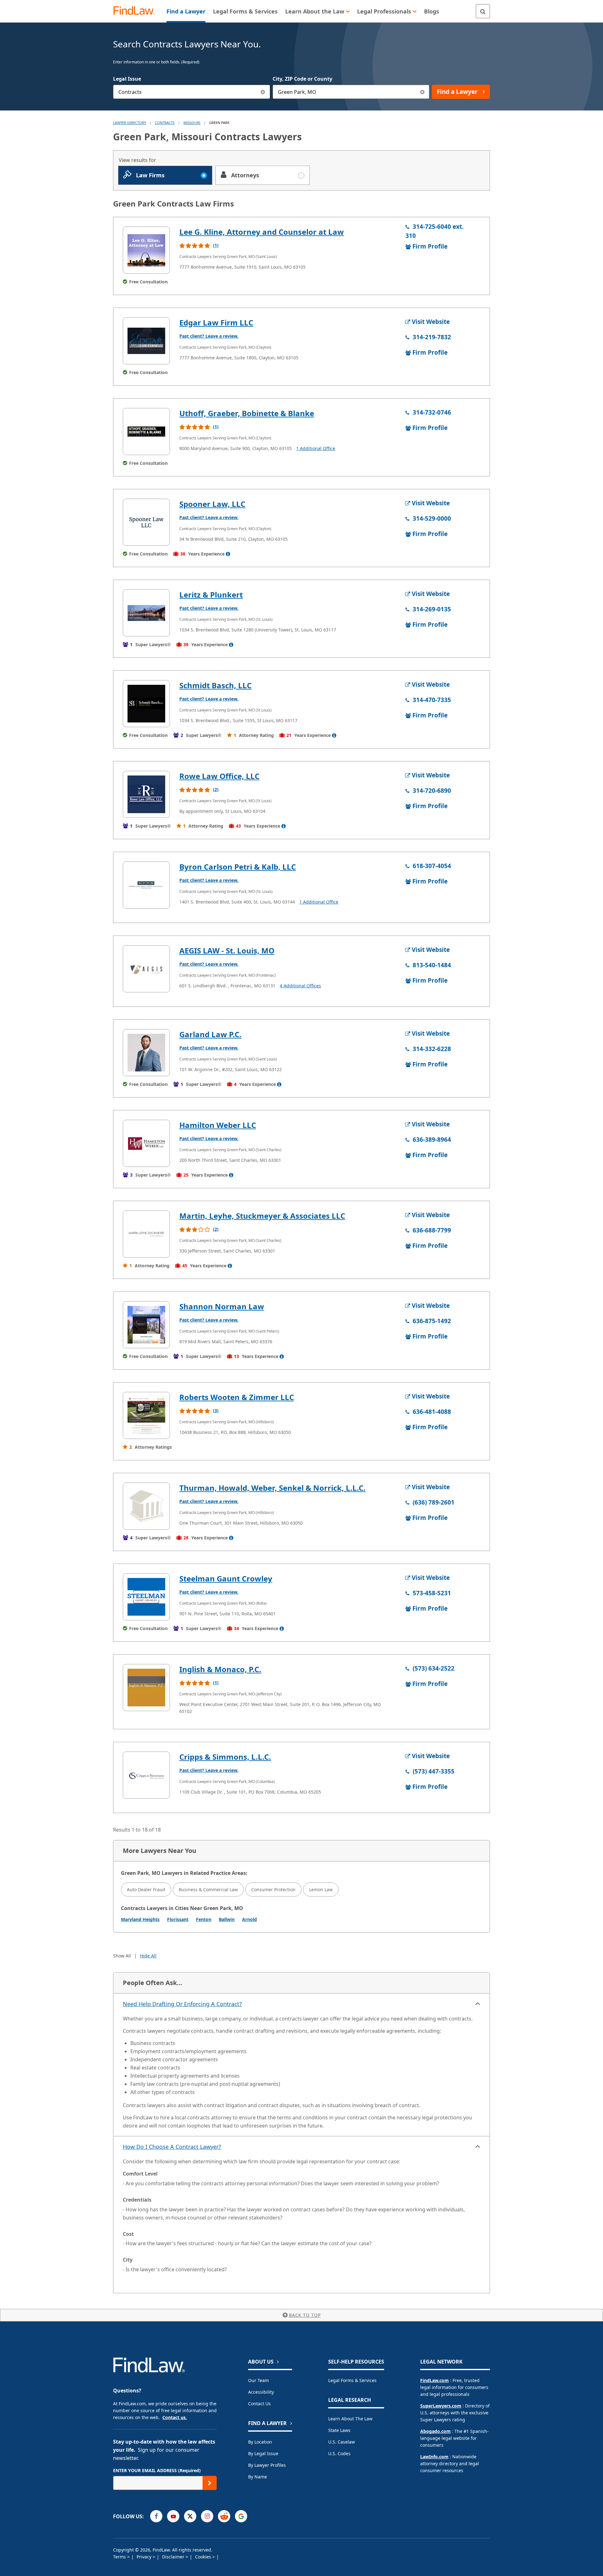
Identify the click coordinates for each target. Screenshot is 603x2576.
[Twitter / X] (190, 2516)
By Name (258, 2477)
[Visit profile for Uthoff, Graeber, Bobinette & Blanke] (146, 432)
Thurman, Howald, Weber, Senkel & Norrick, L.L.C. (272, 1488)
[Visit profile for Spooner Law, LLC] (146, 522)
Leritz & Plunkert (211, 595)
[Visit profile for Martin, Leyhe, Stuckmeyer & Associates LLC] (146, 1234)
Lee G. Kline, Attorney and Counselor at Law (262, 232)
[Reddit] (224, 2516)
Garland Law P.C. (210, 1034)
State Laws (339, 2430)
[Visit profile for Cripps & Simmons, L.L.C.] (146, 1775)
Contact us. (175, 2417)
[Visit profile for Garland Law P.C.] (146, 1053)
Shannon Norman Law (222, 1306)
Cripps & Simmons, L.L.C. (225, 1757)
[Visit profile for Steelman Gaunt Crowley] (146, 1597)
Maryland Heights (140, 1919)
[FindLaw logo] (136, 11)
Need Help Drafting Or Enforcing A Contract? (182, 2004)
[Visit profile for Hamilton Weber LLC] (146, 1143)
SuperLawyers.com (441, 2406)
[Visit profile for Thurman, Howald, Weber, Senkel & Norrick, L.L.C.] (146, 1506)
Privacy (145, 2557)
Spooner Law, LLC (212, 504)
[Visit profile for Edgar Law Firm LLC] (146, 341)
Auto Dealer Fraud (146, 1889)
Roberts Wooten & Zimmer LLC (237, 1397)
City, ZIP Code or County (302, 79)
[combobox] (192, 92)
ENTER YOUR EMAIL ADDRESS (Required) (157, 2470)
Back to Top (305, 2315)
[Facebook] (156, 2516)
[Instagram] (207, 2516)
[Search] (483, 11)
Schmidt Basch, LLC (215, 685)
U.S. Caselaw (342, 2442)
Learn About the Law (350, 2419)
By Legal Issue (263, 2453)
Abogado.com (435, 2431)
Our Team (258, 2380)
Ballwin (227, 1919)
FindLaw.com (435, 2380)
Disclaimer (174, 2557)
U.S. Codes (339, 2453)
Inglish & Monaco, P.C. (220, 1669)
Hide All (148, 1956)
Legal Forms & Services (352, 2380)
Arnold (250, 1919)
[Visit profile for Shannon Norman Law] (146, 1325)
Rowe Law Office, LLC (219, 776)
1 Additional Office (316, 448)
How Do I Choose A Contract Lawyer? (172, 2147)
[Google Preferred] (241, 2516)
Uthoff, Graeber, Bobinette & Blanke (247, 413)
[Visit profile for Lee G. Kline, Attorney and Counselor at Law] (146, 250)
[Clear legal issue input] (263, 92)
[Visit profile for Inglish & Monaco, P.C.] (146, 1688)
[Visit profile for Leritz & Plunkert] (146, 613)
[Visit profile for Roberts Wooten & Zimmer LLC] (146, 1415)
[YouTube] (173, 2516)
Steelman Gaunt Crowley (226, 1578)
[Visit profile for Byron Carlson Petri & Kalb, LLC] (146, 885)
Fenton (204, 1919)
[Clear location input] (422, 92)
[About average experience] (228, 554)
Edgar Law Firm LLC (216, 322)
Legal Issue (127, 79)
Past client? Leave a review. (209, 336)
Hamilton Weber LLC (218, 1125)
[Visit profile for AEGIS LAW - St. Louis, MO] (146, 969)
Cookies (204, 2557)
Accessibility (261, 2392)
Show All (122, 1956)
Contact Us (259, 2404)
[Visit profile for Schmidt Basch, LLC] (146, 704)
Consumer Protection (273, 1889)
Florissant (178, 1919)
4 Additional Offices (300, 986)
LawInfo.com (434, 2457)
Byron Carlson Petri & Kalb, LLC (238, 867)
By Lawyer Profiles (267, 2465)
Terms (120, 2557)
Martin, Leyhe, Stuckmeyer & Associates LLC (262, 1216)
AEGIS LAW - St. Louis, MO (227, 950)
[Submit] (210, 2483)
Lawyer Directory (130, 123)
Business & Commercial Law (208, 1889)
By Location (260, 2442)
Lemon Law (321, 1889)
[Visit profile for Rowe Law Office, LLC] (146, 794)
